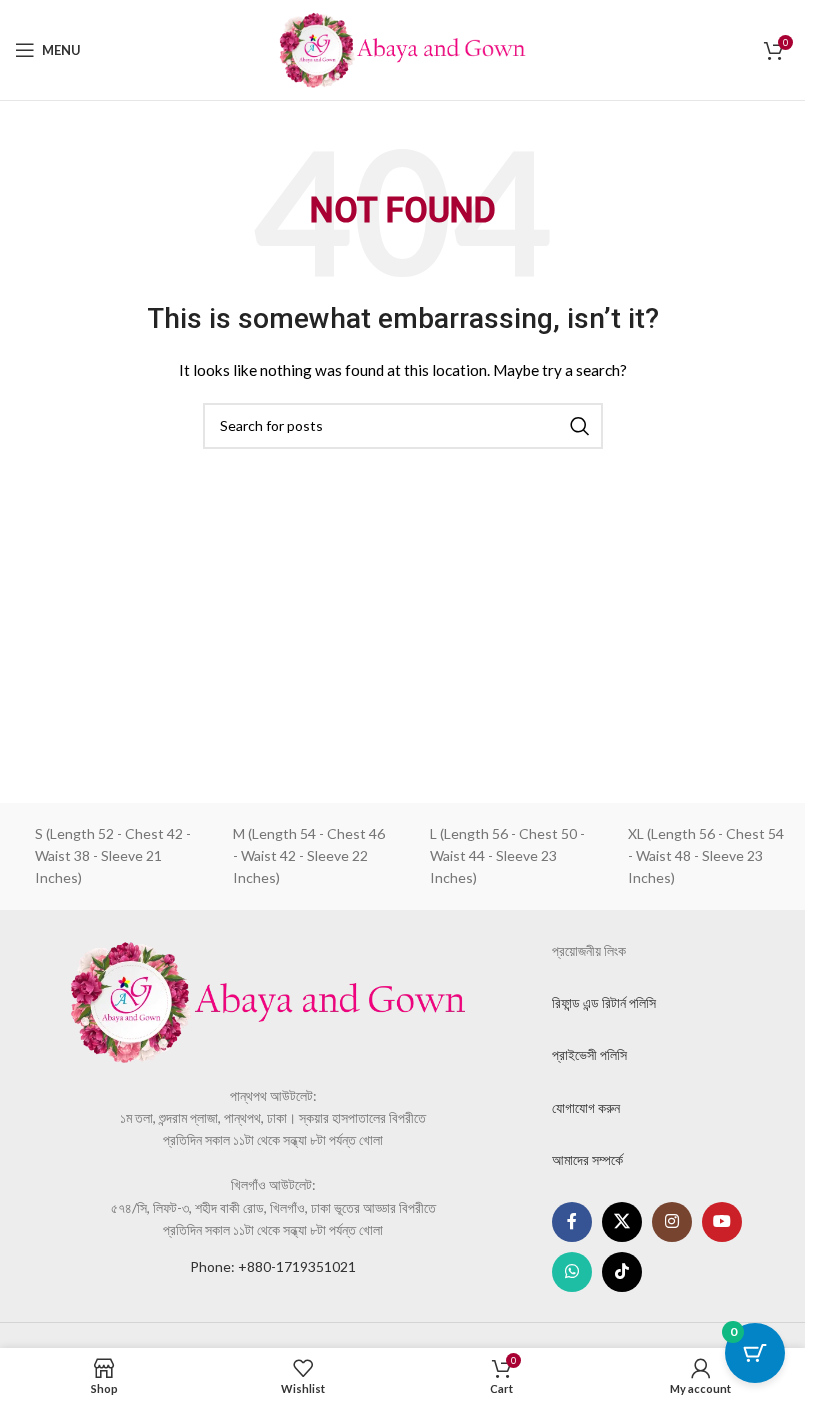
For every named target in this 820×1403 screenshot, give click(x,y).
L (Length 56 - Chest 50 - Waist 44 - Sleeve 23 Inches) (507, 856)
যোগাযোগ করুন (586, 1107)
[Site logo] (403, 48)
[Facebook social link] (572, 1222)
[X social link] (622, 1222)
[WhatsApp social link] (572, 1272)
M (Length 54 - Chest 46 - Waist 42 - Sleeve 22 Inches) (309, 856)
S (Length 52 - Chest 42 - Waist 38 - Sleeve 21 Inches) (113, 856)
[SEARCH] (580, 426)
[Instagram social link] (672, 1222)
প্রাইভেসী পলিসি (589, 1054)
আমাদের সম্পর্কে (587, 1159)
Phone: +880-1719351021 (273, 1266)
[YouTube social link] (722, 1222)
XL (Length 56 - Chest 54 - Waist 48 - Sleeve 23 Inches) (706, 856)
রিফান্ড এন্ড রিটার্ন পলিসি (604, 1002)
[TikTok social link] (622, 1272)
